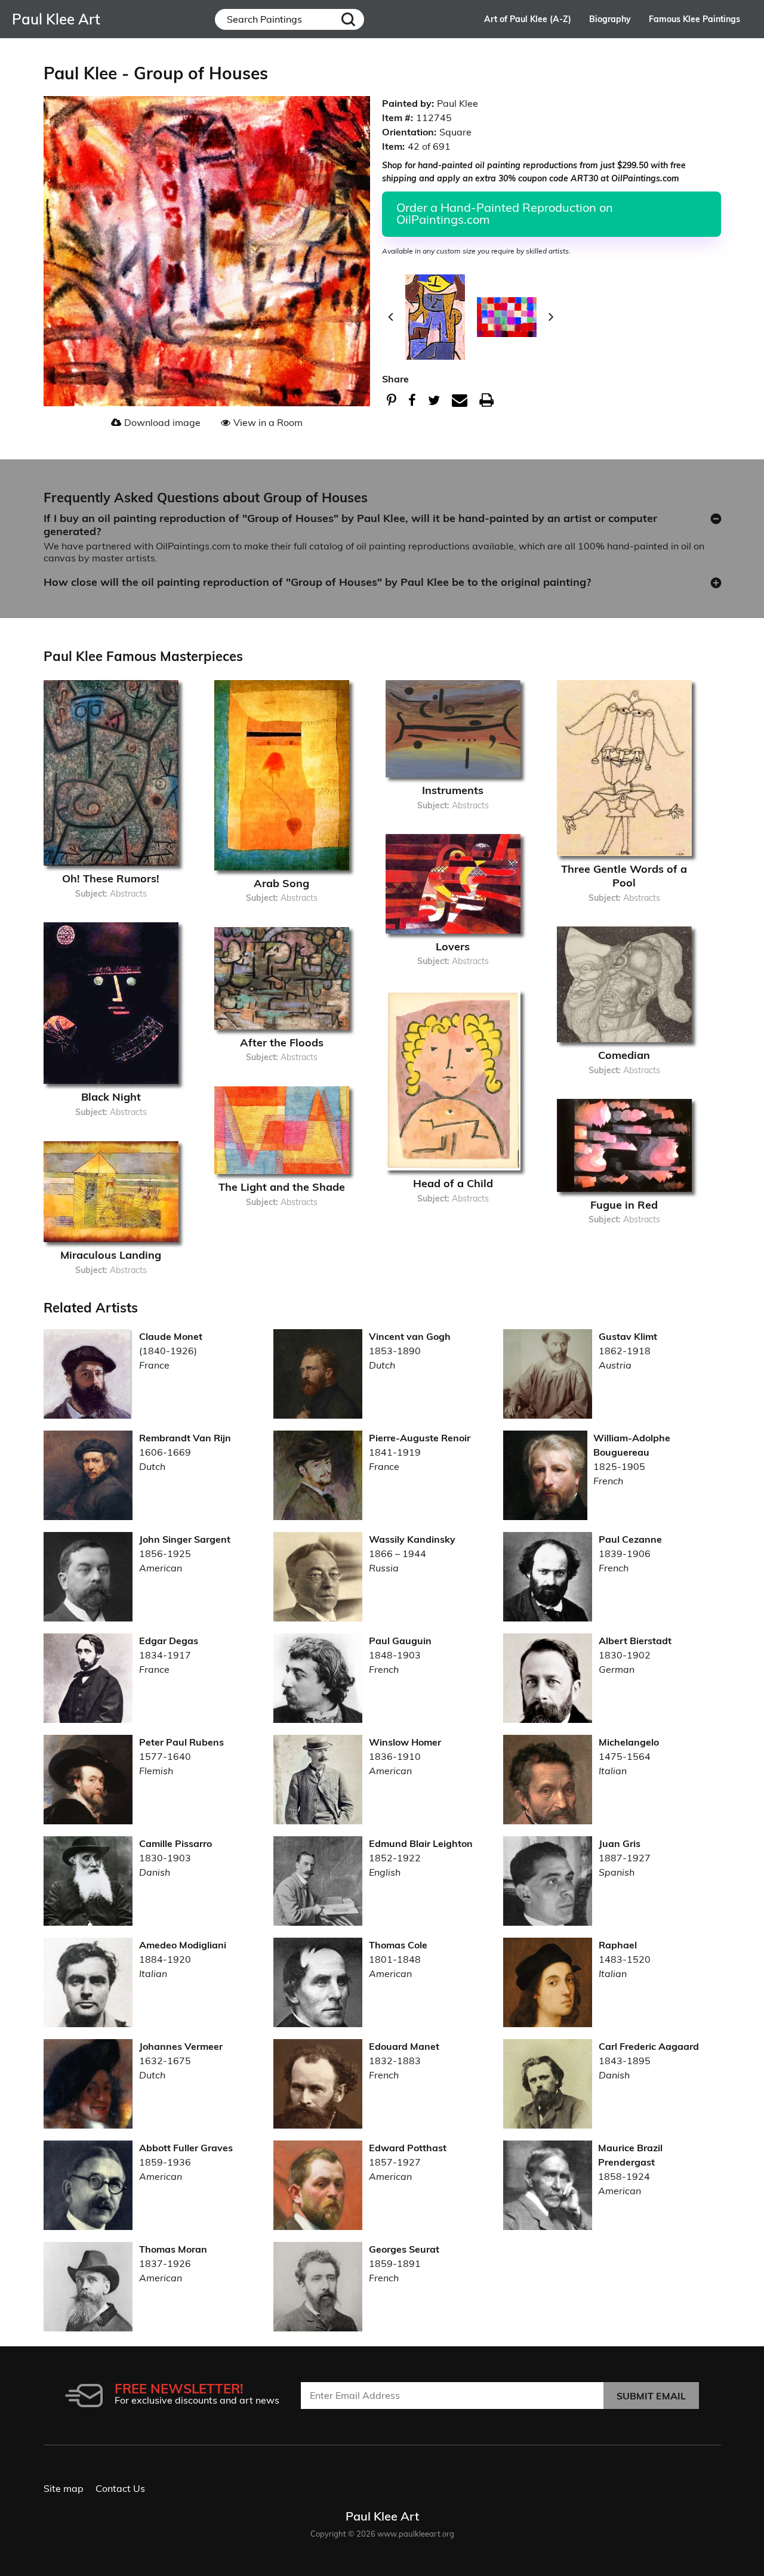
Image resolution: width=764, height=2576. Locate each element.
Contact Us (120, 2488)
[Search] (349, 19)
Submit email (651, 2396)
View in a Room (268, 422)
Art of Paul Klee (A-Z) (528, 19)
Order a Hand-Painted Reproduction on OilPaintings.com (505, 213)
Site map (64, 2488)
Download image (162, 422)
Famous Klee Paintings (694, 19)
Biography (610, 19)
